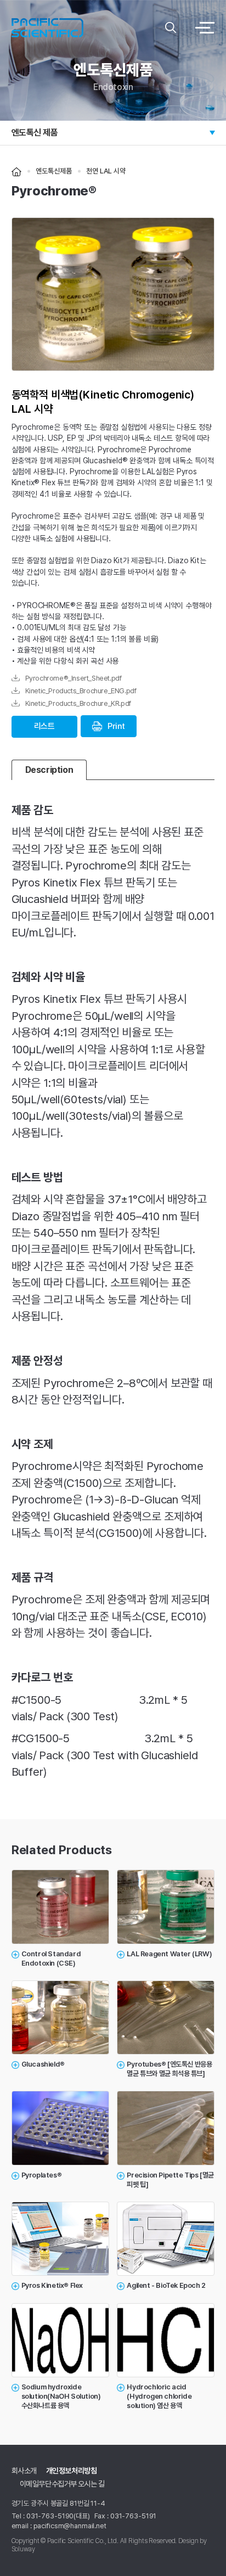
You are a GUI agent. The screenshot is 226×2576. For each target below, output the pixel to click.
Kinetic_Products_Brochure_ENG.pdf (74, 691)
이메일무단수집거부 (48, 2484)
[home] (16, 171)
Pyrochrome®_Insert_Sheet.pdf (67, 678)
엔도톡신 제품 (35, 133)
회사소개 (24, 2471)
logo (86, 27)
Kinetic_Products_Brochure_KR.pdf (71, 703)
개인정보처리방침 (72, 2471)
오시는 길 (91, 2484)
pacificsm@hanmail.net (70, 2526)
